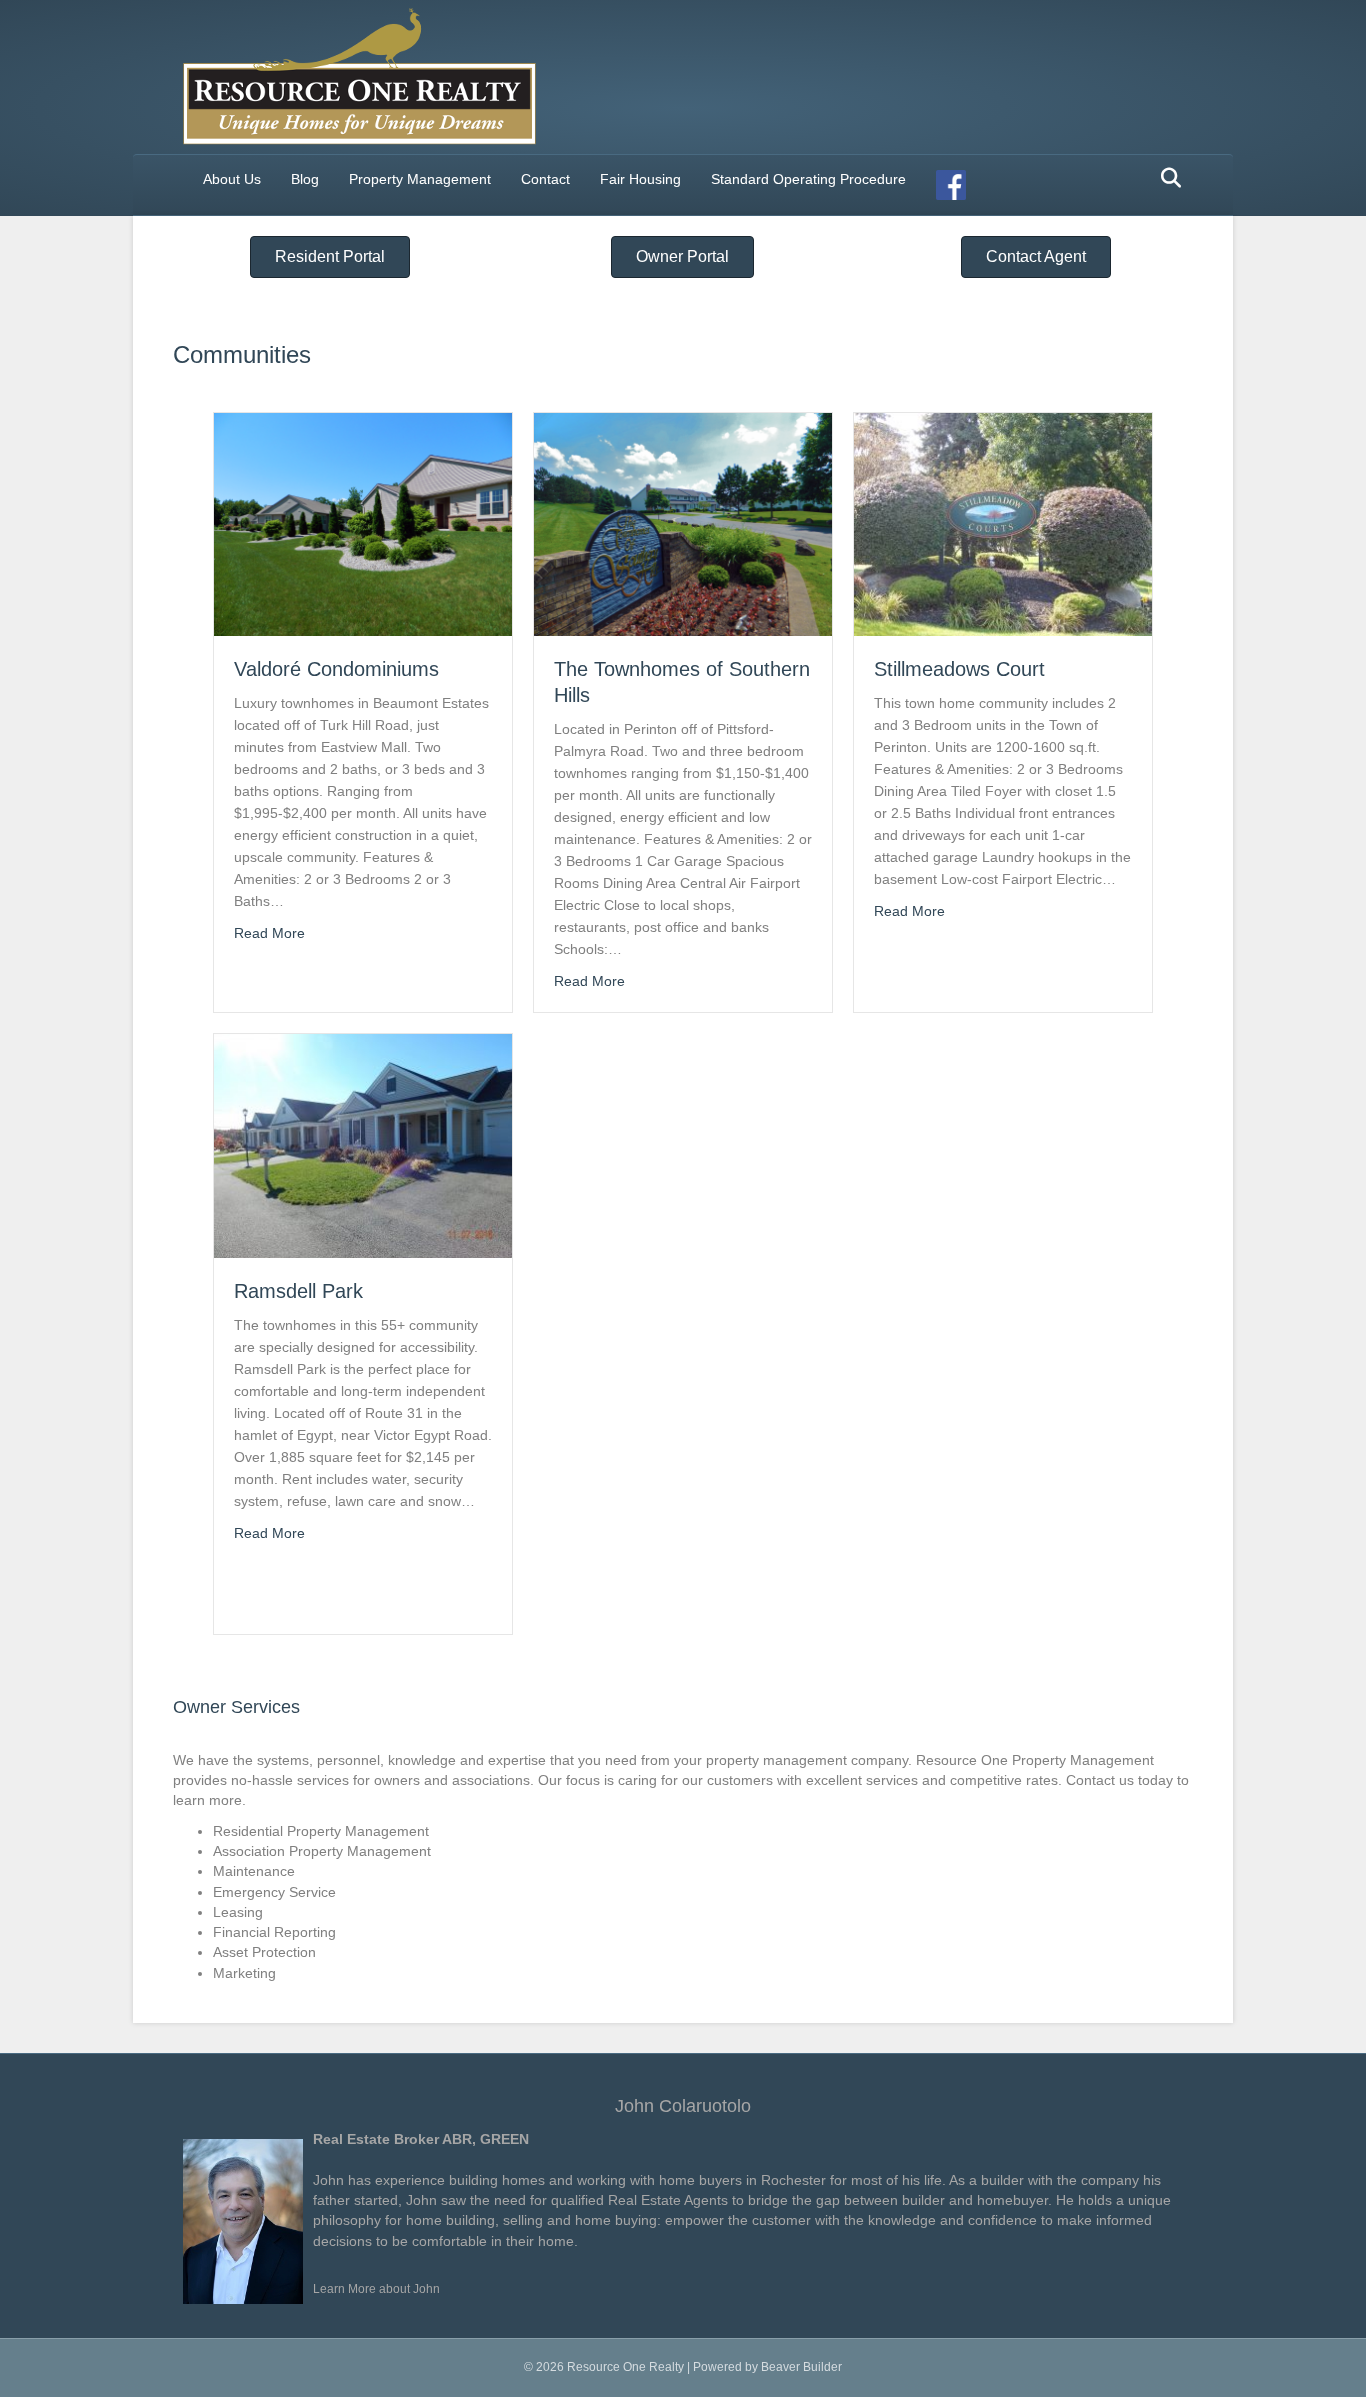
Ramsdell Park (298, 1291)
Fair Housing (640, 179)
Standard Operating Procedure (808, 179)
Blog (305, 179)
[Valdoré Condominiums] (363, 523)
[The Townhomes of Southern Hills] (683, 523)
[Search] (1165, 178)
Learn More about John (376, 2289)
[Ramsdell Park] (363, 1145)
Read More (269, 932)
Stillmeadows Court (959, 669)
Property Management (420, 179)
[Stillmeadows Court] (1003, 523)
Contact (545, 179)
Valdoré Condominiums (336, 669)
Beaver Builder (801, 2367)
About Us (232, 179)
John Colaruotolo (683, 2106)
